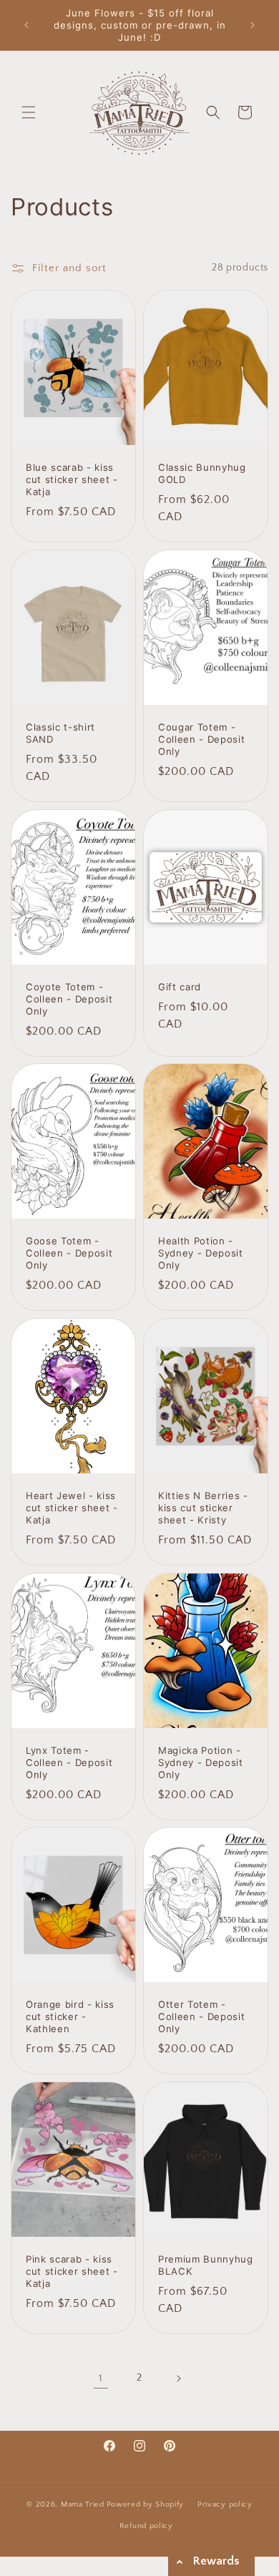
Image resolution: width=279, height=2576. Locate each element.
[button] (29, 112)
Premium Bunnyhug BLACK (206, 2265)
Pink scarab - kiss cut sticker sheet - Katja (72, 2271)
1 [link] (101, 2378)
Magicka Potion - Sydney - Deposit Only (201, 1762)
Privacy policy (225, 2504)
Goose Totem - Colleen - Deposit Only (69, 1253)
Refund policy (146, 2526)
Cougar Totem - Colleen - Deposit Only (201, 739)
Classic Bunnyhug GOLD (202, 473)
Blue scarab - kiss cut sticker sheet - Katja (72, 479)
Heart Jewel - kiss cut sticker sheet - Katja (72, 1508)
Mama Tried (83, 2504)
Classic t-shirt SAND (60, 733)
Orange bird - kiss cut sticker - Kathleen (70, 2016)
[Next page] (178, 2379)
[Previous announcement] (26, 25)
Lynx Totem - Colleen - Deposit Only (69, 1762)
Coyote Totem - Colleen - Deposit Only (69, 999)
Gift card (180, 987)
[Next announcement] (253, 25)
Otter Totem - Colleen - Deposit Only (201, 2016)
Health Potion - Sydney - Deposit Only (201, 1253)
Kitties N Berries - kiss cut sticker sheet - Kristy (203, 1508)
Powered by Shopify (146, 2504)
